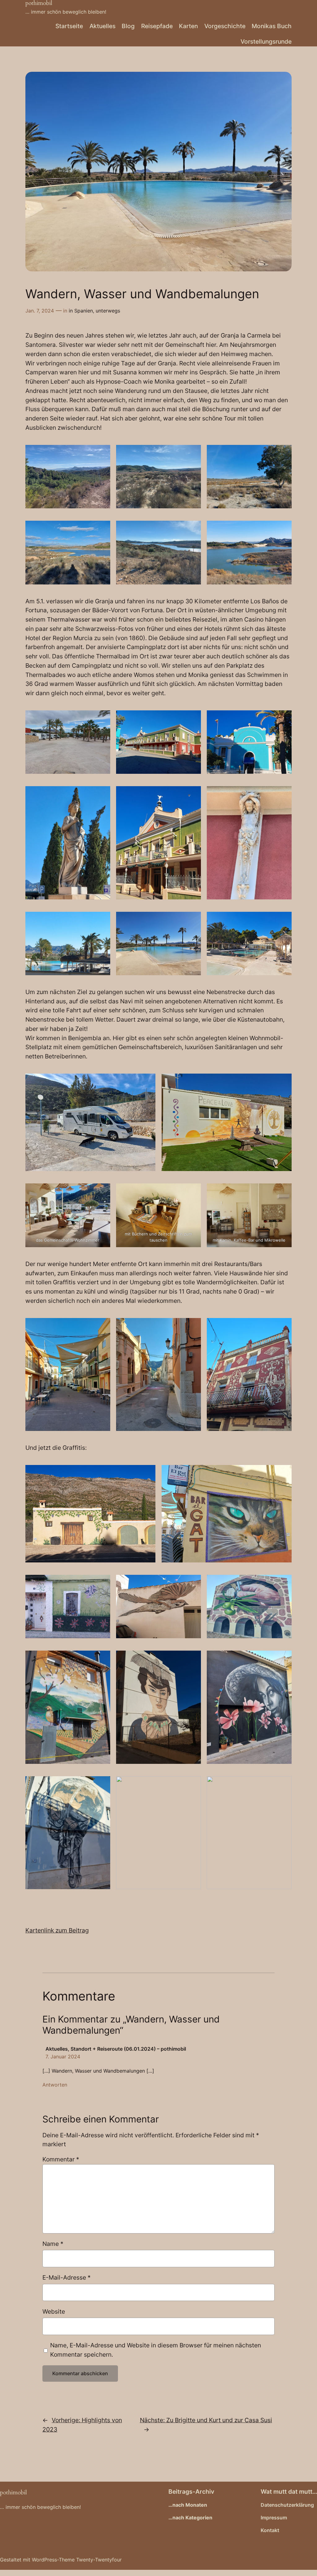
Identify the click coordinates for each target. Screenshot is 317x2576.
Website (54, 2311)
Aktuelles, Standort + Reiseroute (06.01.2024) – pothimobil (116, 2049)
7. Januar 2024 (63, 2057)
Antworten (55, 2085)
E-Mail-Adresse (67, 2277)
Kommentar (61, 2159)
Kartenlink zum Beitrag (57, 1930)
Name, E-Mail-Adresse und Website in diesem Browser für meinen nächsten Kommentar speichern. (156, 2350)
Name (53, 2244)
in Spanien (81, 311)
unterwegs (108, 311)
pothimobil (13, 2492)
